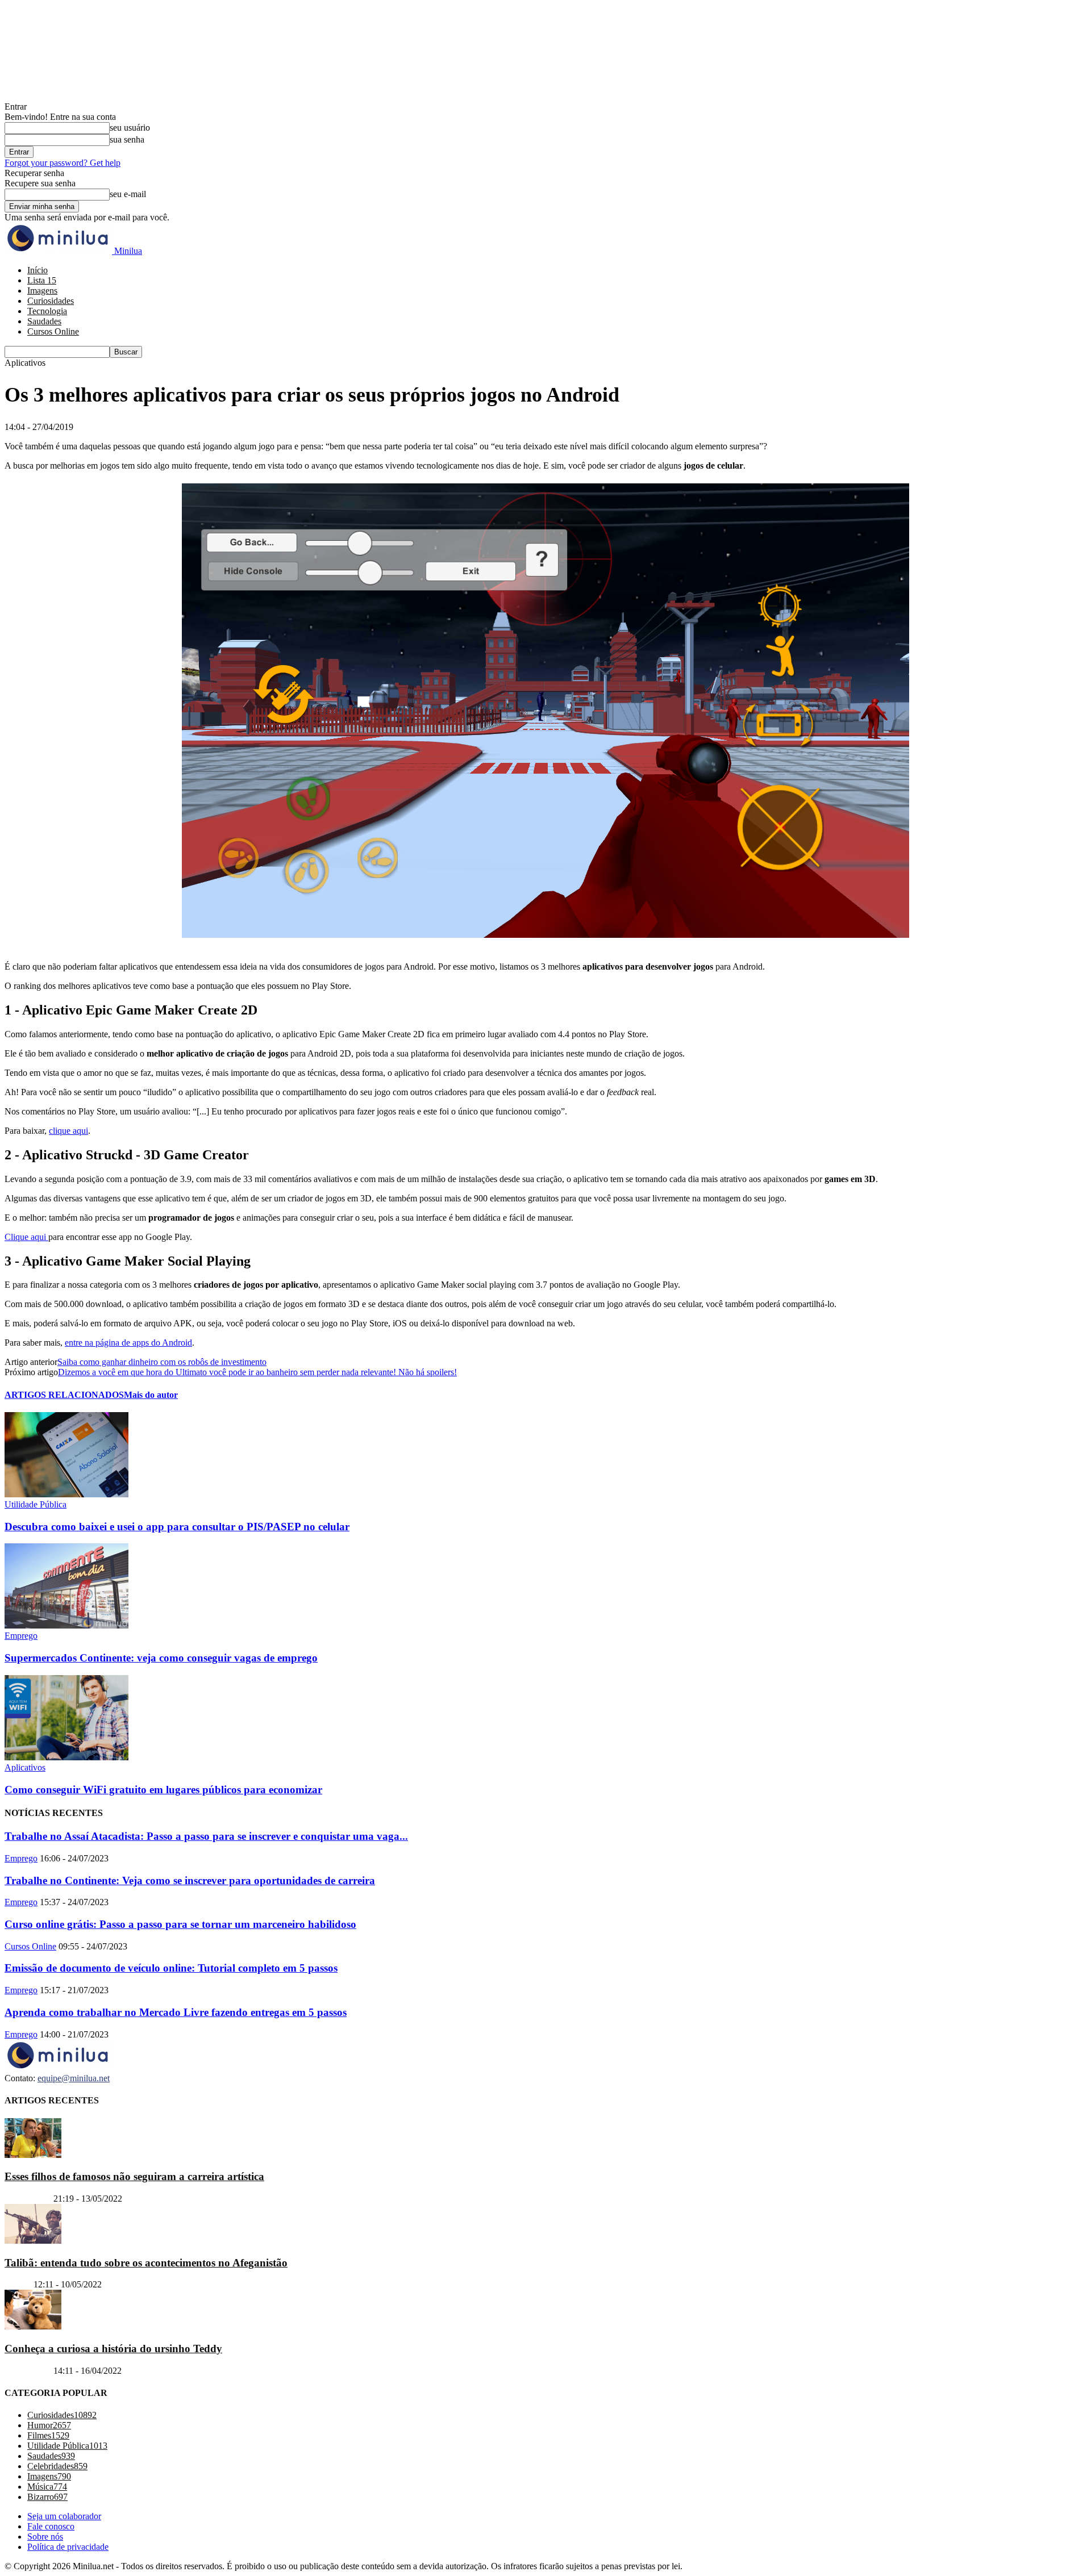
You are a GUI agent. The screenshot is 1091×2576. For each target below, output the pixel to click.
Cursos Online (53, 331)
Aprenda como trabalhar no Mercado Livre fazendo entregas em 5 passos (176, 2012)
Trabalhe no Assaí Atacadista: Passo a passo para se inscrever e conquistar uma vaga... (206, 1836)
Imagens (42, 291)
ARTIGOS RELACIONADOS (64, 1395)
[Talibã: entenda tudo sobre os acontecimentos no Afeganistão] (33, 2241)
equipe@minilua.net (74, 2078)
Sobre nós (45, 2537)
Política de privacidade (68, 2547)
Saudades (44, 321)
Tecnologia (47, 311)
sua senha (127, 139)
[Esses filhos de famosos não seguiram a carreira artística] (33, 2154)
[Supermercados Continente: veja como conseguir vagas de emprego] (66, 1625)
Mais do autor (151, 1395)
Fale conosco (51, 2526)
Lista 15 (42, 280)
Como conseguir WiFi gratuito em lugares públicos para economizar (163, 1790)
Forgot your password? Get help (63, 163)
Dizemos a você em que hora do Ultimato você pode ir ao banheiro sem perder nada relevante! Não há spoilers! (257, 1372)
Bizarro (18, 2284)
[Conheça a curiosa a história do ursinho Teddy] (33, 2326)
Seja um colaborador (64, 2516)
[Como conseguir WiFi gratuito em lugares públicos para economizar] (66, 1757)
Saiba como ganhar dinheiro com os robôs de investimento (162, 1362)
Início (38, 270)
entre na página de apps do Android (128, 1343)
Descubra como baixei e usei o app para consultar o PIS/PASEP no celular (177, 1527)
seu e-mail (128, 194)
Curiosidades (51, 301)
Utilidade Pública (36, 1504)
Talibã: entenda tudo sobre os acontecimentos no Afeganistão (146, 2262)
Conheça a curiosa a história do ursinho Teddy (113, 2349)
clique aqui (68, 1131)
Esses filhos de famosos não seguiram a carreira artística (134, 2176)
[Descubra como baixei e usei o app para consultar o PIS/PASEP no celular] (66, 1494)
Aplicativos (25, 1767)
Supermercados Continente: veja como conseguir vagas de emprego (161, 1658)
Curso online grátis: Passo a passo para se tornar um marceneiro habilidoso (180, 1924)
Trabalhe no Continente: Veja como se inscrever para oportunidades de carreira (190, 1880)
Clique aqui (26, 1237)
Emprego (21, 1636)
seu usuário (130, 128)
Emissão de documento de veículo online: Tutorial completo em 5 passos (171, 1968)
